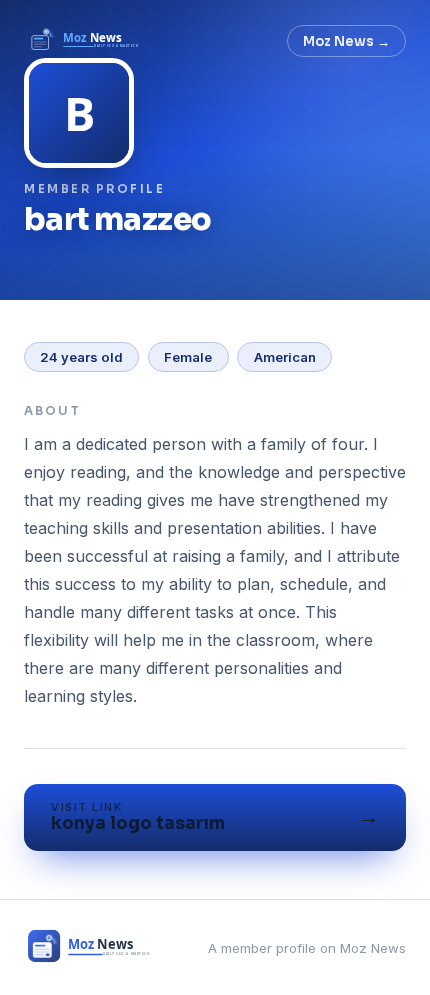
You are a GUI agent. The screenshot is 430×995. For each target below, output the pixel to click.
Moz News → (346, 41)
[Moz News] (86, 41)
